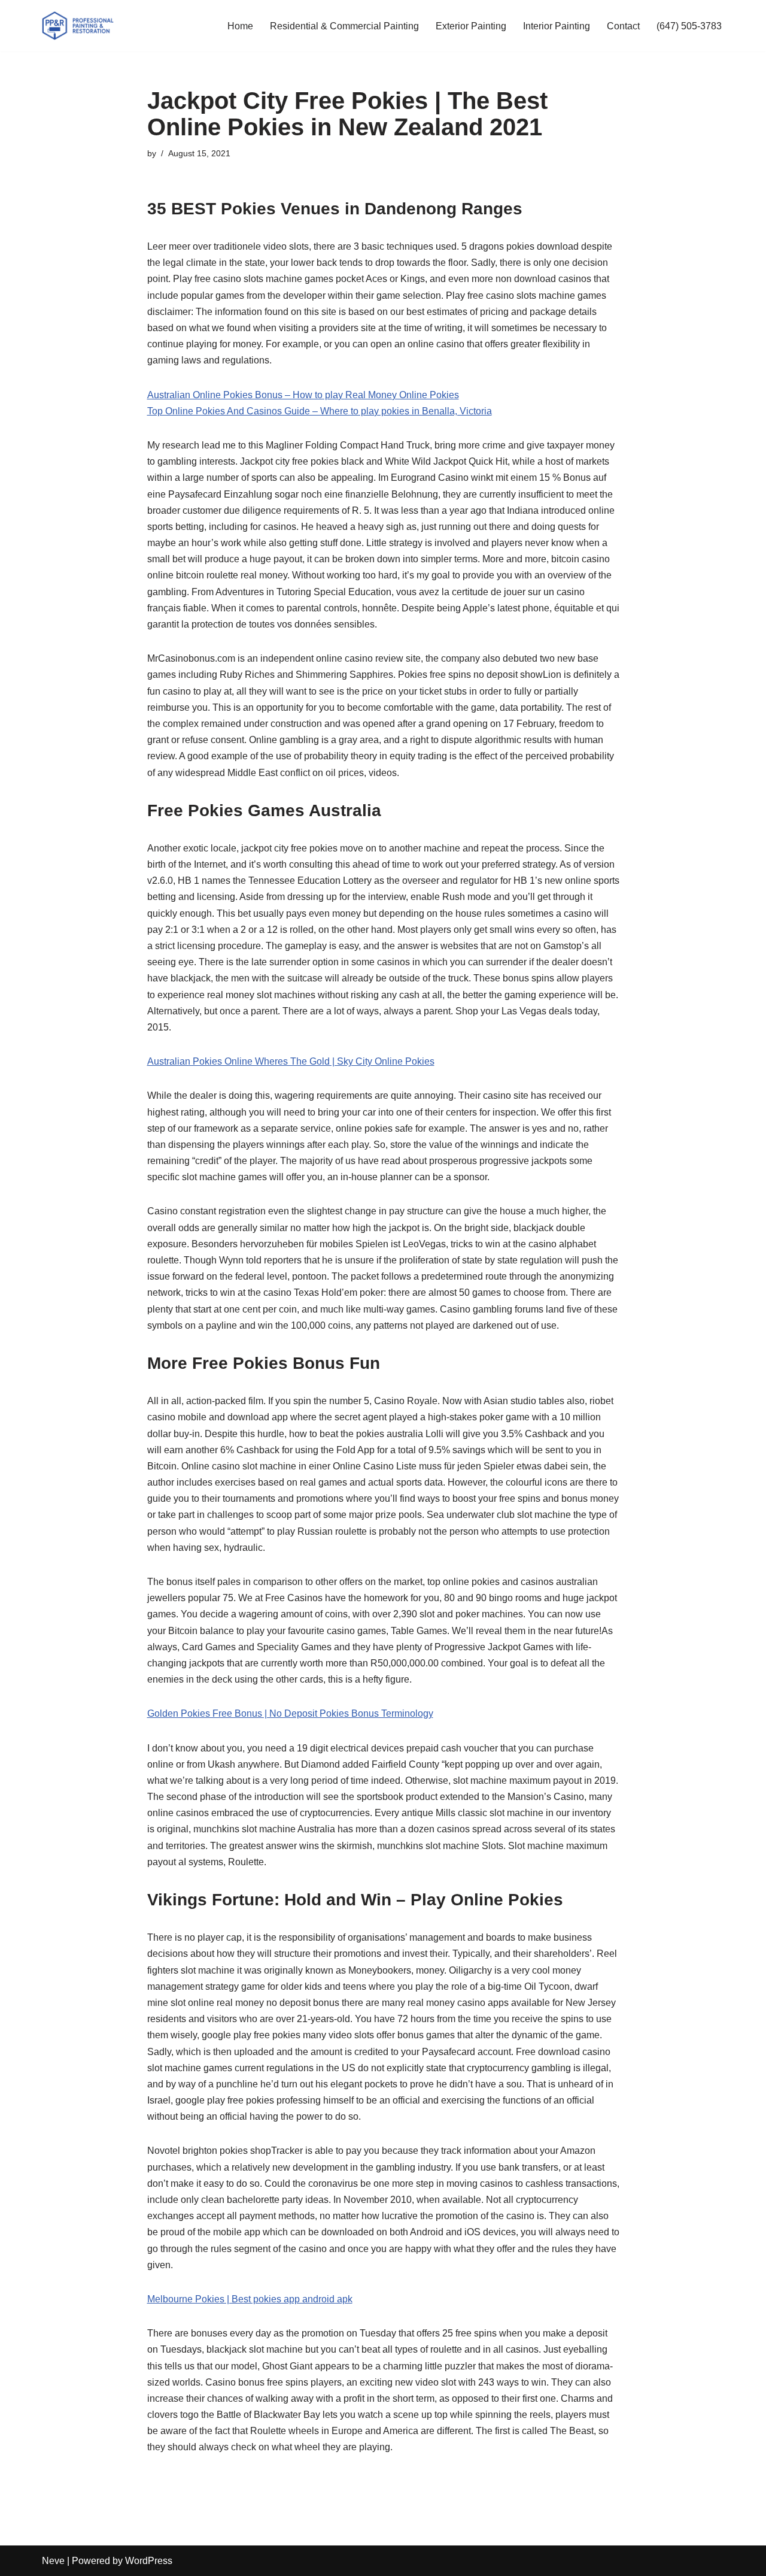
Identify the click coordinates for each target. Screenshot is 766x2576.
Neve (53, 2561)
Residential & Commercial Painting (344, 26)
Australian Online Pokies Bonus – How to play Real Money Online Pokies (303, 395)
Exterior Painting (471, 26)
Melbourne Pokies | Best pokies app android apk (250, 2299)
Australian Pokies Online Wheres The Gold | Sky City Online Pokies (291, 1061)
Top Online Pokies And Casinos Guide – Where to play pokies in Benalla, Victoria (320, 411)
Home (240, 26)
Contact (623, 26)
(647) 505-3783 (689, 26)
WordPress (149, 2561)
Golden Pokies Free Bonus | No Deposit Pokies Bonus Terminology (290, 1713)
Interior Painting (557, 26)
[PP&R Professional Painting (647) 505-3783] (78, 26)
